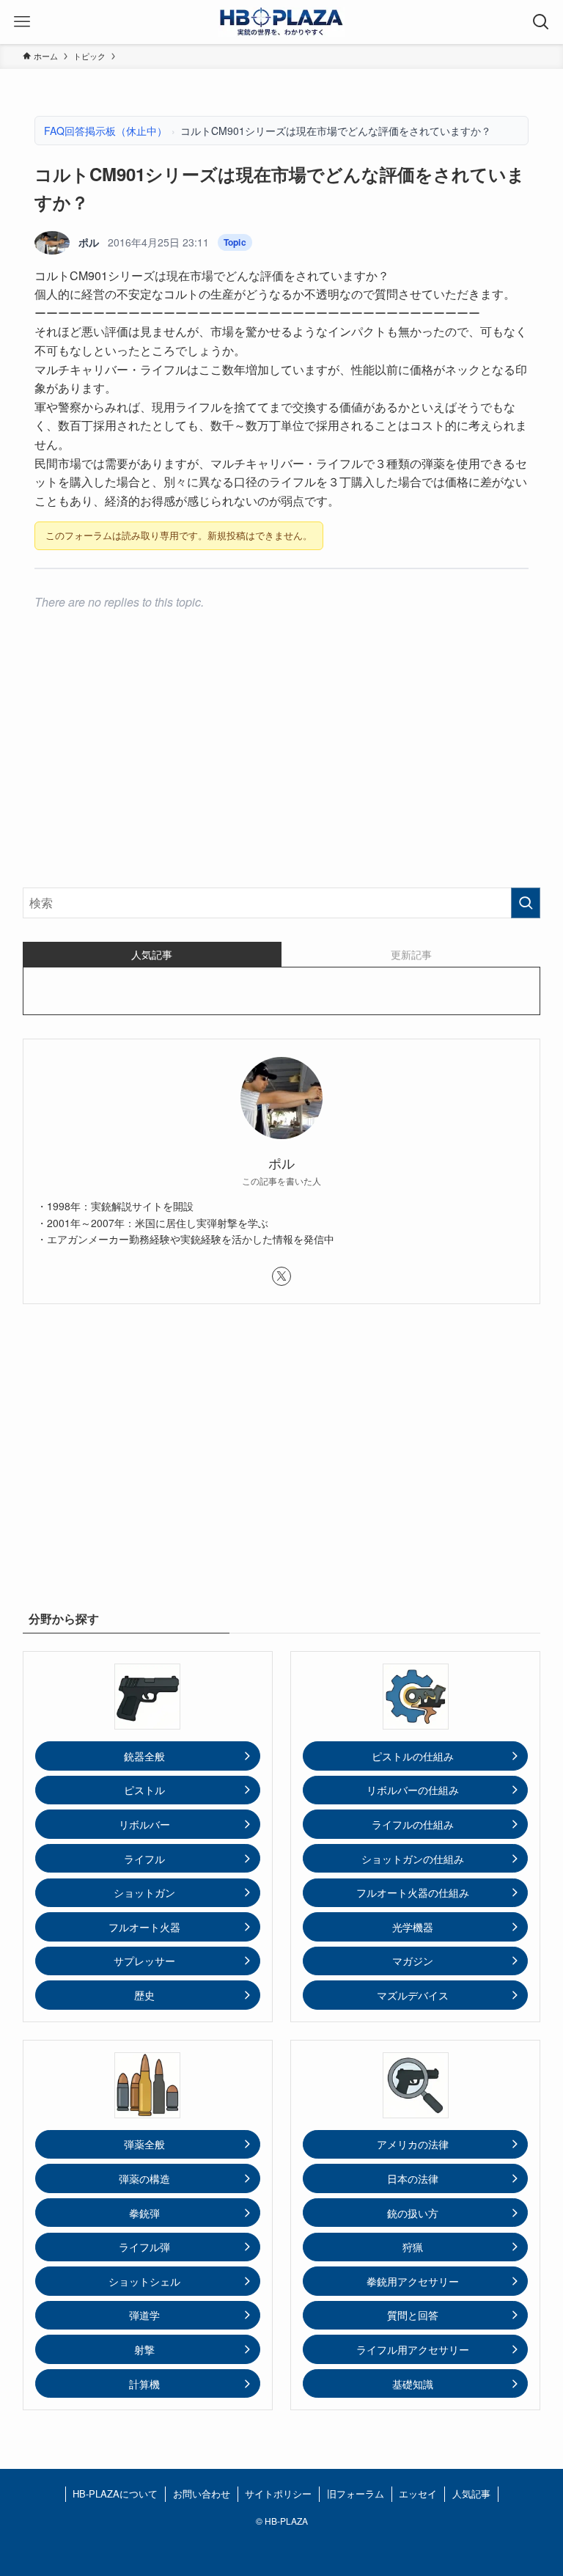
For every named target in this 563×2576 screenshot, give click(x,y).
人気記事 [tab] (152, 954)
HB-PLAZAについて (115, 2493)
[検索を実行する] (526, 903)
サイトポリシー (278, 2493)
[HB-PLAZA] (281, 22)
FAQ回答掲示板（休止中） (106, 131)
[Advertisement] (282, 761)
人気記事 (471, 2493)
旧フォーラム (356, 2493)
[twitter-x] (281, 1276)
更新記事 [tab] (411, 954)
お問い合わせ (202, 2493)
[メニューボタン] (22, 22)
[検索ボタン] (541, 22)
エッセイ (418, 2493)
